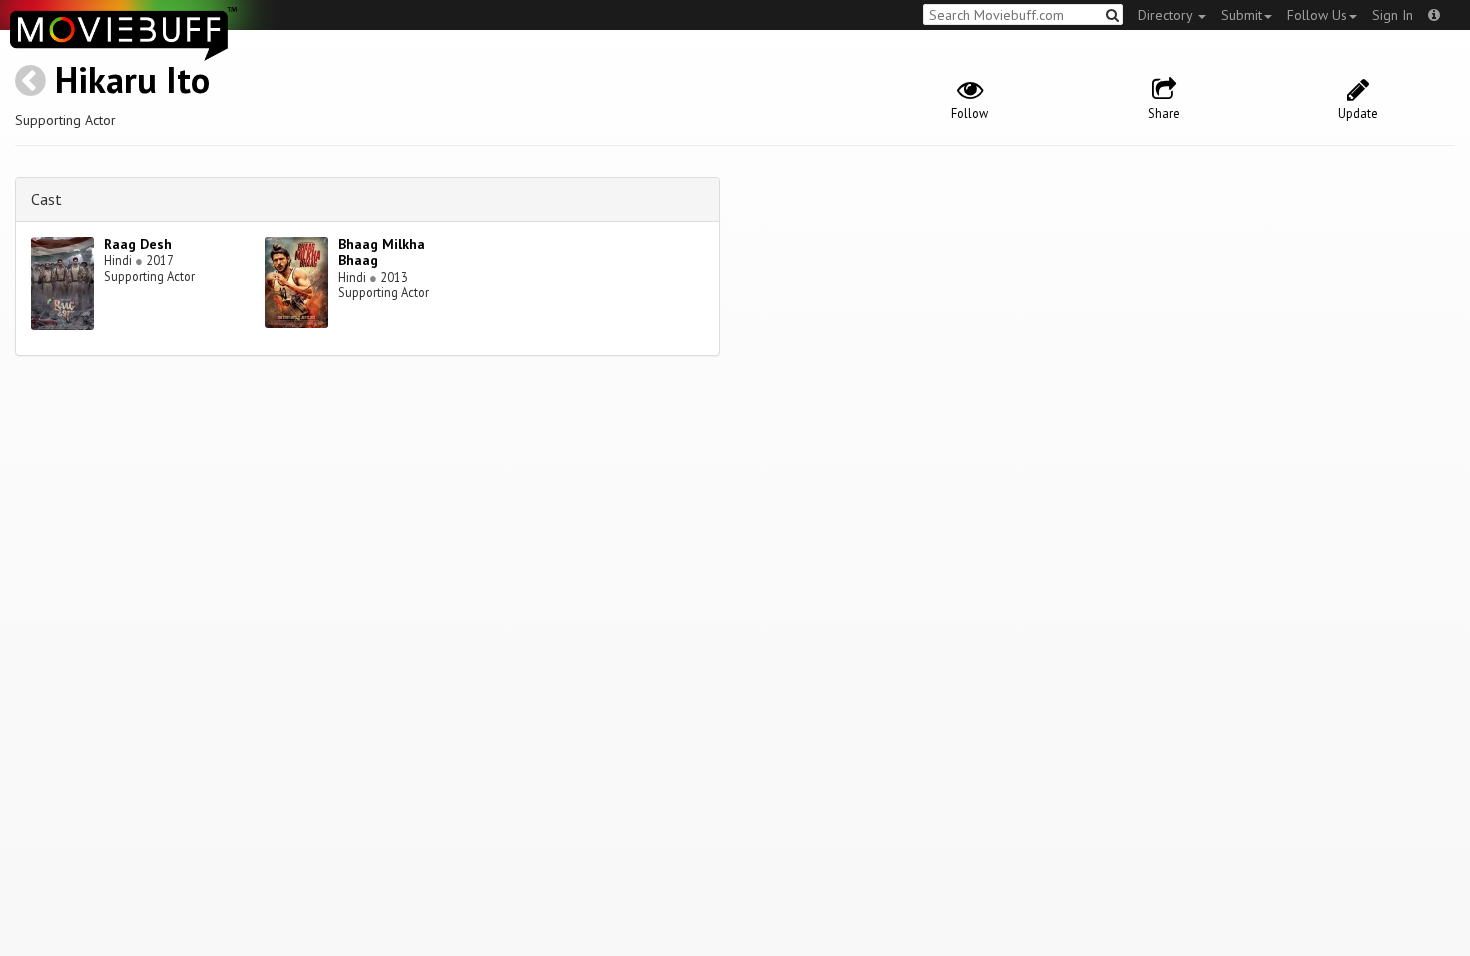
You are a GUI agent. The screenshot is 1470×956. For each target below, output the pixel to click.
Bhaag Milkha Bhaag (381, 252)
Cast (46, 199)
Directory (1167, 15)
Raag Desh (138, 244)
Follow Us (1317, 15)
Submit (1241, 15)
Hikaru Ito (132, 79)
